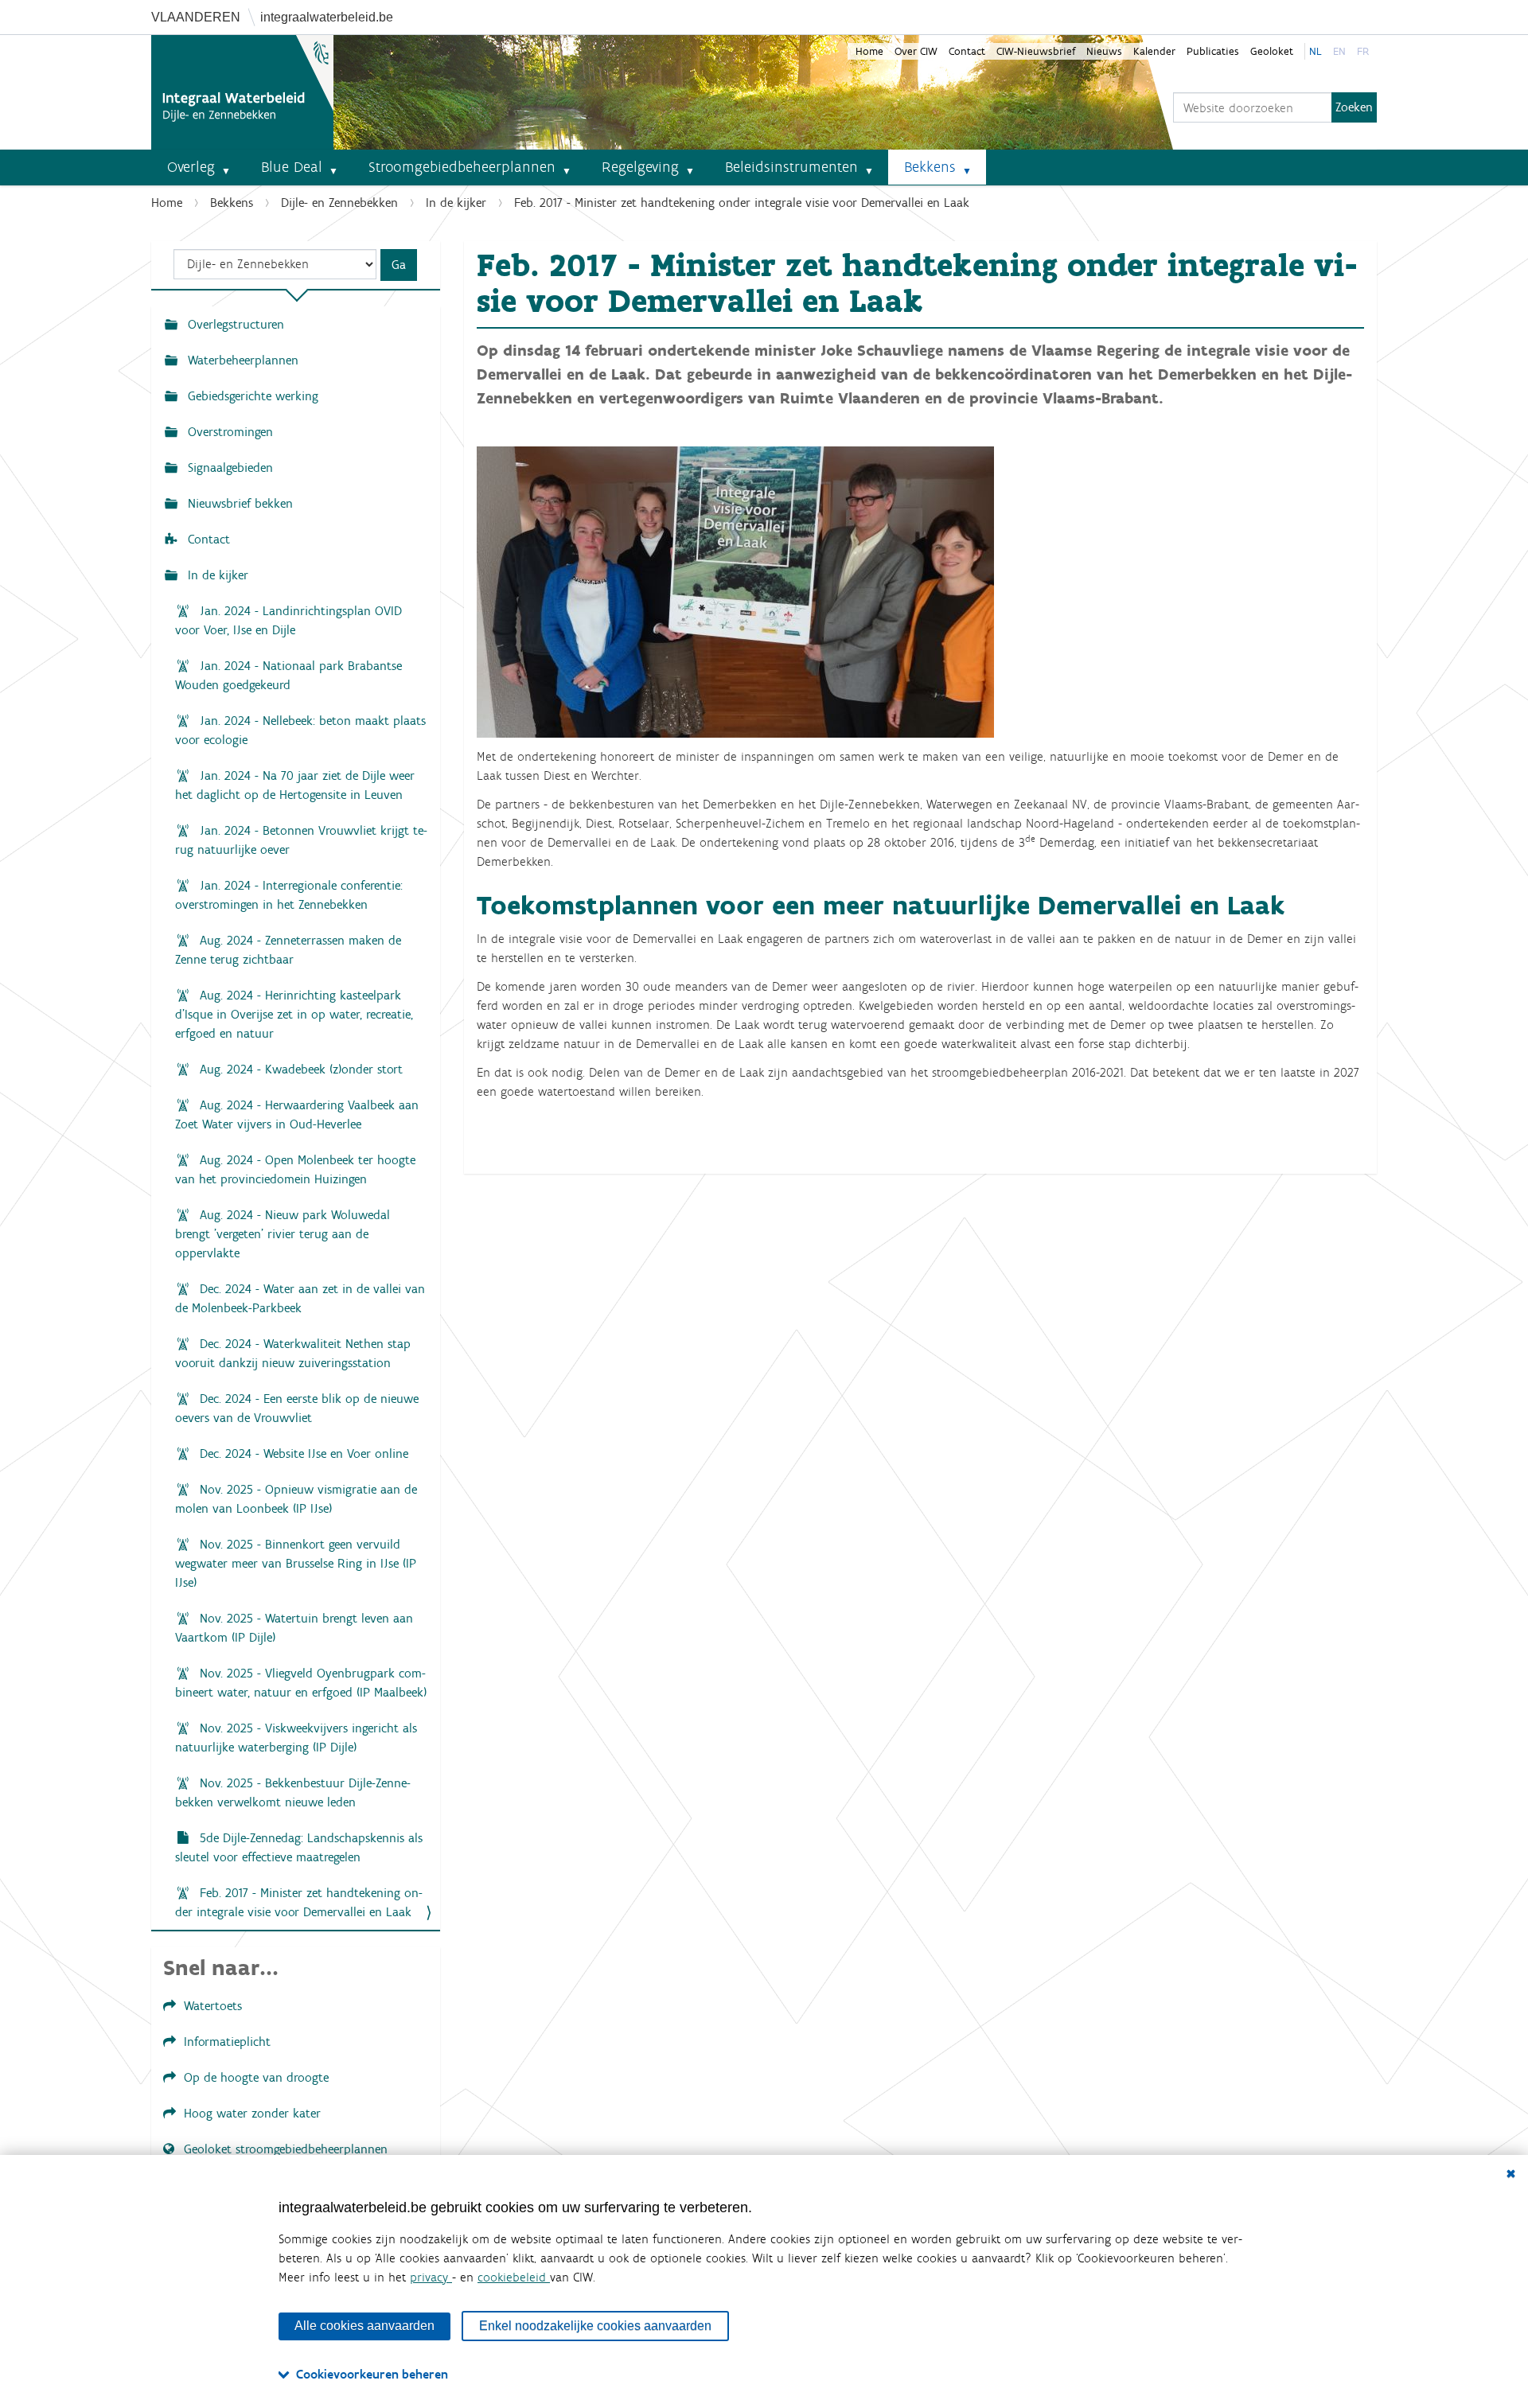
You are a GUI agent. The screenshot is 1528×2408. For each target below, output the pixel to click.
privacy (431, 2277)
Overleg (191, 167)
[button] (232, 167)
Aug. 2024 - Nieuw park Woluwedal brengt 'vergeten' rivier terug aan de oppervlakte (283, 1234)
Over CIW (916, 51)
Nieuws (1104, 51)
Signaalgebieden (228, 468)
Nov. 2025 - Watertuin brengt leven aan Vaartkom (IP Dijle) (294, 1628)
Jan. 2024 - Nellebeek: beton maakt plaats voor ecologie (300, 730)
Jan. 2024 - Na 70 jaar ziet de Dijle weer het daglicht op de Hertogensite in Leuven (295, 785)
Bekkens (930, 167)
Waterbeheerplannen (241, 360)
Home (869, 51)
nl (1316, 51)
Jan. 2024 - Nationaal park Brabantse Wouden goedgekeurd (288, 675)
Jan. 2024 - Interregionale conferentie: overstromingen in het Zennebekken (289, 895)
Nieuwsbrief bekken (238, 503)
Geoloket (1272, 51)
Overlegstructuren (234, 324)
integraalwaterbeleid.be (327, 17)
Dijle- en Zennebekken (339, 203)
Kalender (1154, 51)
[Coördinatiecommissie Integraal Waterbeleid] (242, 92)
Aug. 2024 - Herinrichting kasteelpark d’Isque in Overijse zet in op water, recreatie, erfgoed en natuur (294, 1014)
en (1339, 51)
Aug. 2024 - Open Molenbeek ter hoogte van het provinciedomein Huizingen (295, 1169)
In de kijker (456, 203)
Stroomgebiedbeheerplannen (462, 167)
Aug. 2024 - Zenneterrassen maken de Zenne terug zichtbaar (288, 950)
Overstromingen (228, 432)
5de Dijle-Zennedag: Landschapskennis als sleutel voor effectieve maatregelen (299, 1847)
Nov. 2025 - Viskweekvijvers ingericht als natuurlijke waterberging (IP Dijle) (296, 1738)
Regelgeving (640, 167)
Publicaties (1213, 51)
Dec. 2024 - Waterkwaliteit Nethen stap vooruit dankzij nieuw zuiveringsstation (293, 1353)
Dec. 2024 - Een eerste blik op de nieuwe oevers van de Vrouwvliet (297, 1408)
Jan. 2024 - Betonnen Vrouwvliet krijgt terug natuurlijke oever (301, 840)
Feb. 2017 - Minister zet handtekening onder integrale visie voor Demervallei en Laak (299, 1902)
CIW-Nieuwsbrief (1036, 51)
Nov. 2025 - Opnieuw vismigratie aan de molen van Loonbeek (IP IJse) (296, 1499)
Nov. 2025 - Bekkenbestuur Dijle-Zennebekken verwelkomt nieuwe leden (293, 1792)
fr (1363, 51)
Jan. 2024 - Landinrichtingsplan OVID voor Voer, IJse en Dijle (288, 620)
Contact (967, 51)
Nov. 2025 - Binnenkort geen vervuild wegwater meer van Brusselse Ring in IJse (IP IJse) (296, 1563)
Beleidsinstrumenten (791, 167)
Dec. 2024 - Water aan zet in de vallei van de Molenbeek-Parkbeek (300, 1298)
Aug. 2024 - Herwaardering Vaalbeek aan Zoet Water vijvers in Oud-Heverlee (297, 1114)
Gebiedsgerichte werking (251, 396)
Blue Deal (292, 167)
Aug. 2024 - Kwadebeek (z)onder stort (299, 1069)
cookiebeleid (514, 2277)
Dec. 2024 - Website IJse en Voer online (302, 1453)
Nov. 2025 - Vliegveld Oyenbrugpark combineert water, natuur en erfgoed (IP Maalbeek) (301, 1683)
